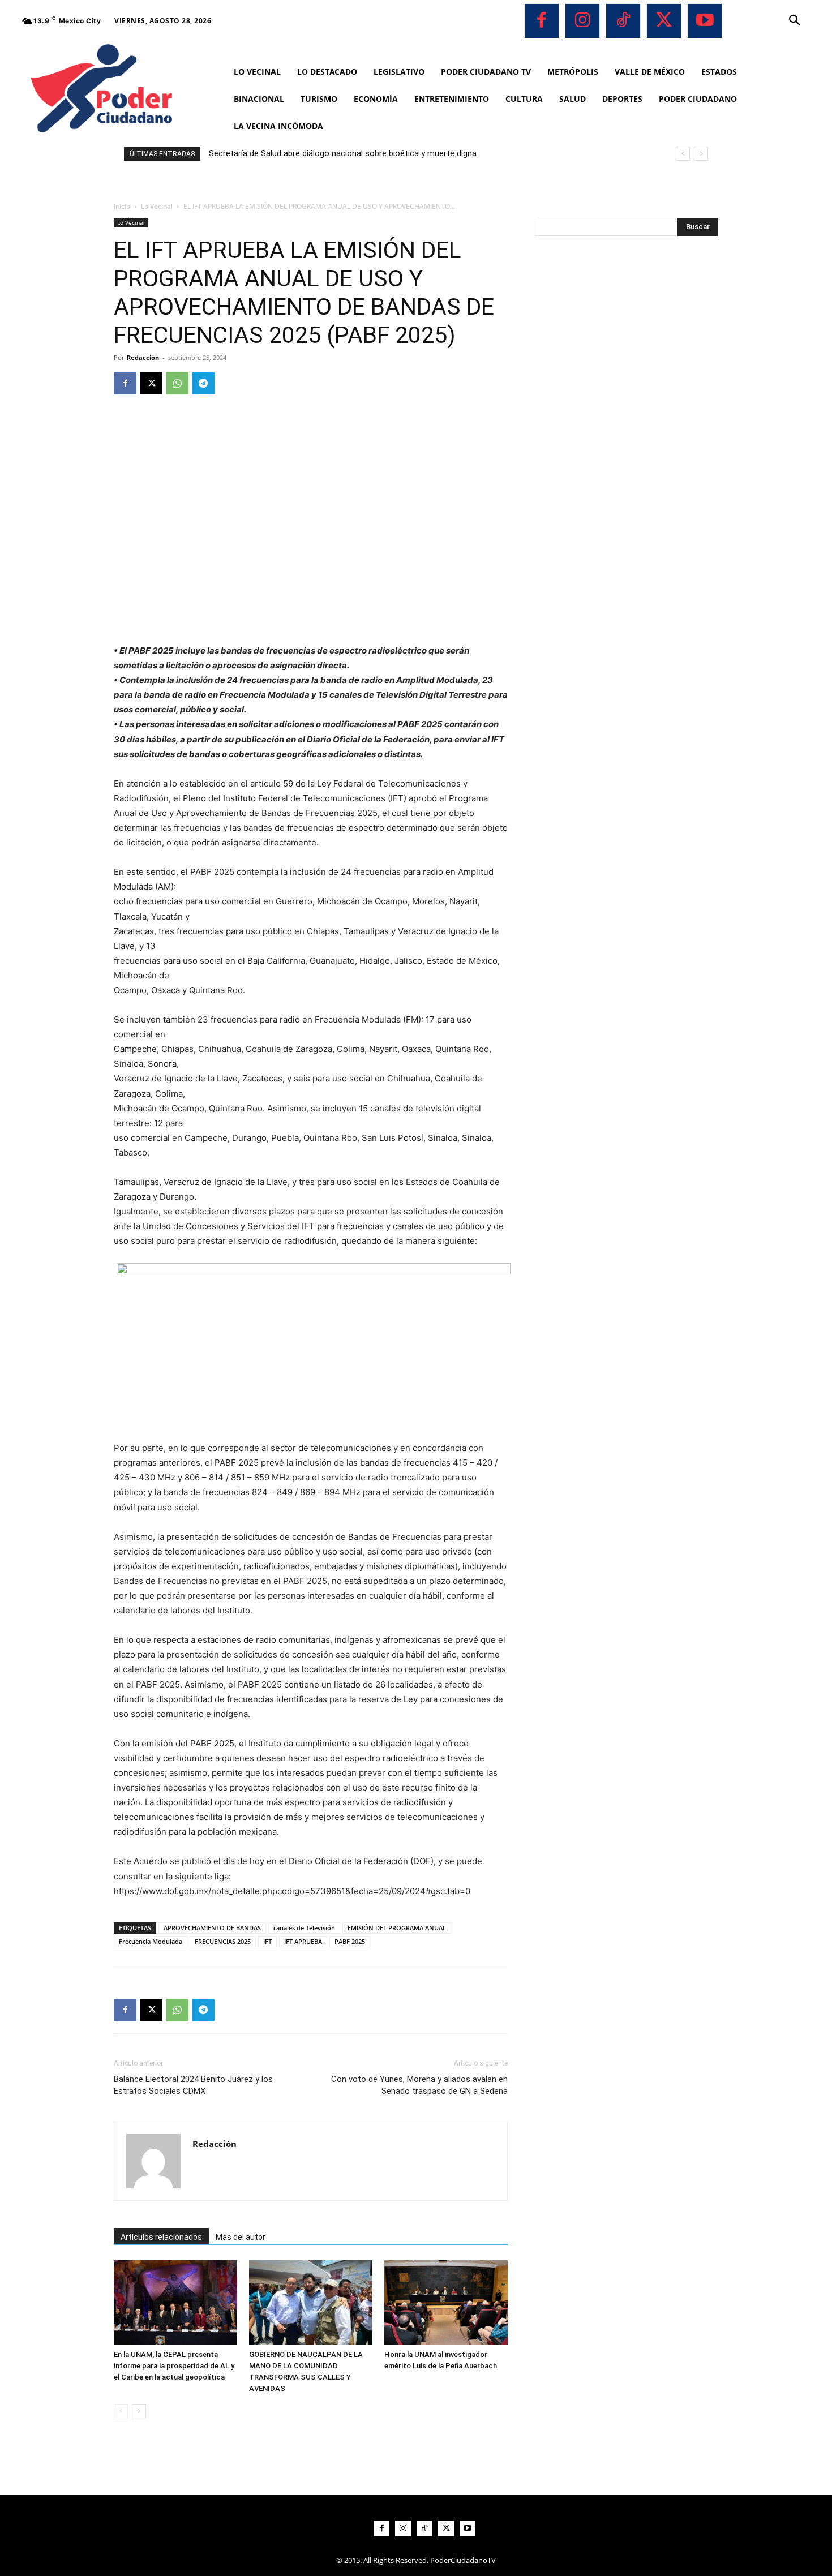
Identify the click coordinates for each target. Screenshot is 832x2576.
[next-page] (139, 2411)
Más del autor (241, 2237)
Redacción (143, 357)
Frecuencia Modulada (151, 1941)
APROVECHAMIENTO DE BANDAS (212, 1928)
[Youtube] (705, 21)
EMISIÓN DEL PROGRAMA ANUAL (397, 1928)
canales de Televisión (304, 1928)
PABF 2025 (350, 1941)
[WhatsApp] (177, 383)
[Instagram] (582, 21)
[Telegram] (203, 383)
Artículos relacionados (161, 2237)
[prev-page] (121, 2411)
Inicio (122, 206)
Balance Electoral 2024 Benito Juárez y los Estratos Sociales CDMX (193, 2085)
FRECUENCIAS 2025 (223, 1941)
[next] (701, 154)
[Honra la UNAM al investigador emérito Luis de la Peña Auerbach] (446, 2303)
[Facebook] (542, 21)
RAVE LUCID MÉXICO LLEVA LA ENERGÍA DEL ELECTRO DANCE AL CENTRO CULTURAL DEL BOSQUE (406, 153)
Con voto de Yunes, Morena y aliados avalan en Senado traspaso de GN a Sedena (419, 2085)
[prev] (683, 154)
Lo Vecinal (157, 206)
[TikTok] (623, 21)
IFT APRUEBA (303, 1941)
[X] (664, 21)
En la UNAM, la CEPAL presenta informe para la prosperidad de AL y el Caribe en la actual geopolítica (174, 2366)
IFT (267, 1941)
